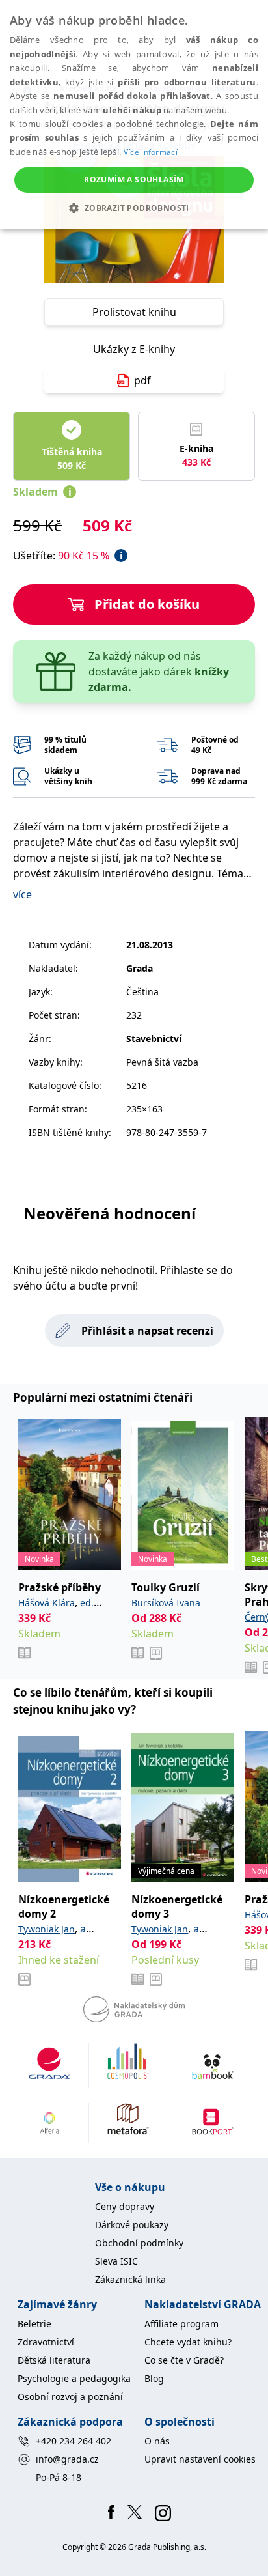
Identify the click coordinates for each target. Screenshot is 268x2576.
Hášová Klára (47, 1603)
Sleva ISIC (116, 2261)
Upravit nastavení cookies (200, 2459)
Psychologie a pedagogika (74, 2378)
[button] (134, 208)
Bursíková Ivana (166, 1603)
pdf (142, 380)
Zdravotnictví (46, 2342)
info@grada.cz (67, 2459)
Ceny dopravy (125, 2206)
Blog (154, 2378)
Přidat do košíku (147, 604)
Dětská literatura (54, 2360)
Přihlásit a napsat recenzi (147, 1331)
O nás (157, 2441)
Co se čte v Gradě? (184, 2360)
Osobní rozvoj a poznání (70, 2397)
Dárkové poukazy (132, 2225)
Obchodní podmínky (139, 2243)
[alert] (134, 115)
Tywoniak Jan (47, 1929)
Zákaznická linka (130, 2279)
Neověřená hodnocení (110, 1213)
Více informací (151, 152)
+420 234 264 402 (74, 2441)
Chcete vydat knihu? (188, 2342)
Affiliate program (181, 2324)
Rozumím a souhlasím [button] (134, 179)
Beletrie (34, 2324)
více (22, 894)
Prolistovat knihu (134, 312)
